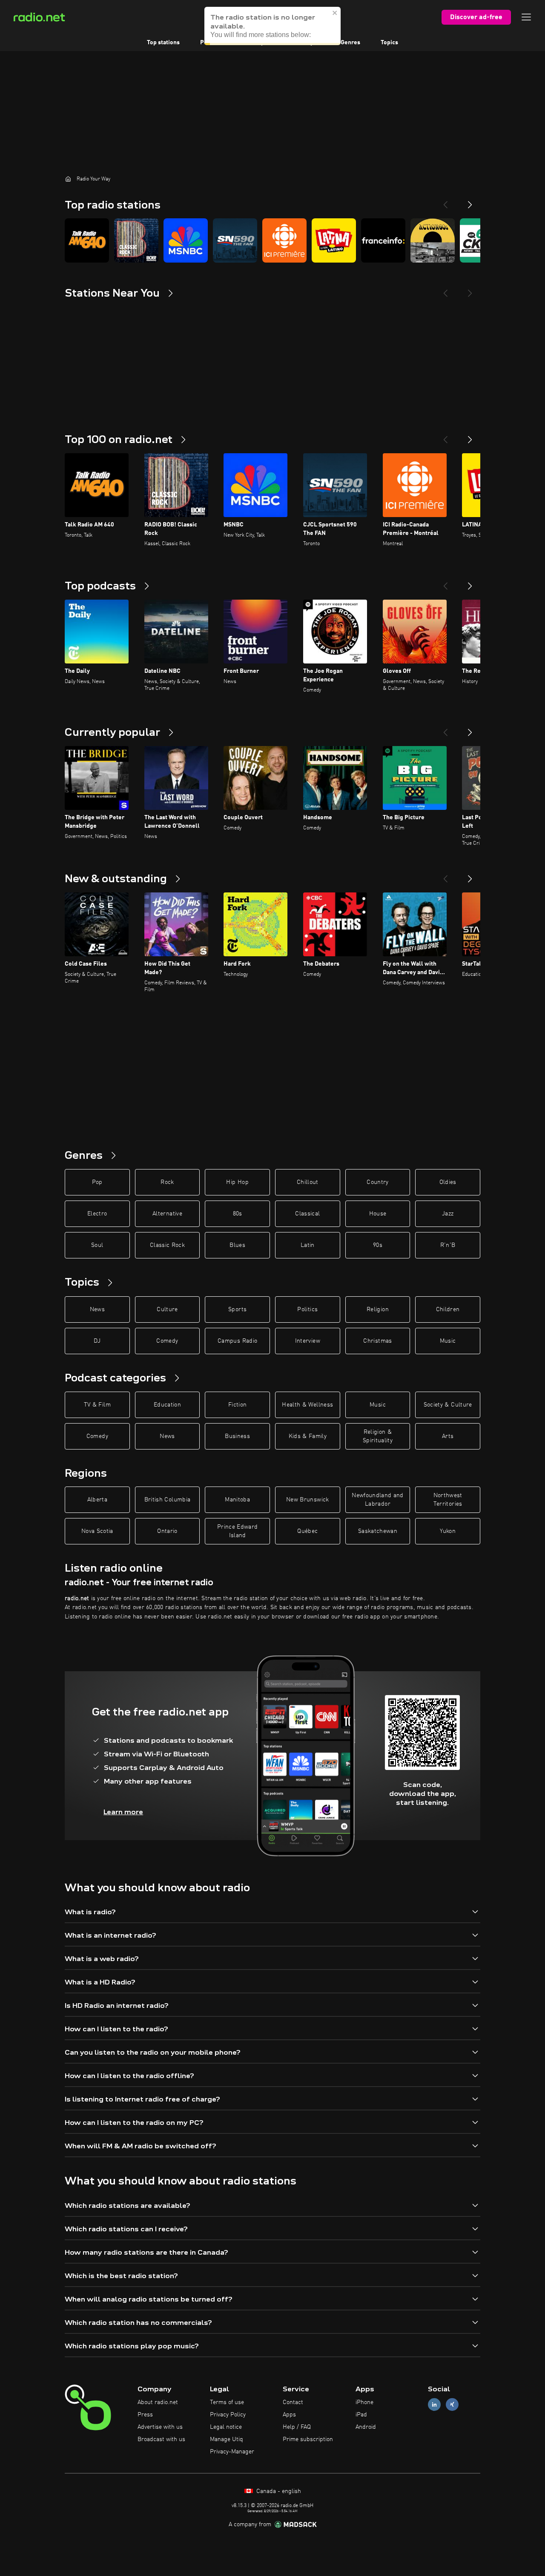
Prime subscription (308, 2439)
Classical (307, 1214)
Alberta (97, 1500)
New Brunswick (308, 1500)
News (97, 1309)
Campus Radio (237, 1341)
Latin (308, 1245)
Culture (167, 1309)
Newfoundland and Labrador (378, 1500)
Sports (237, 1309)
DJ (97, 1341)
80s (238, 1214)
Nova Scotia (97, 1531)
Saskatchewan (378, 1531)
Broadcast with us (161, 2439)
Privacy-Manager (232, 2452)
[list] (272, 240)
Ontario (167, 1531)
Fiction (237, 1405)
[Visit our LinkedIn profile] (434, 2405)
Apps (289, 2415)
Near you (308, 43)
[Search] (325, 17)
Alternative (167, 1214)
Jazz (448, 1214)
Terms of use (227, 2402)
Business (237, 1436)
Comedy (167, 1341)
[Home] (68, 179)
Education (167, 1405)
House (378, 1214)
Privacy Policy (228, 2415)
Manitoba (237, 1500)
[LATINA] (334, 240)
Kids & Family (308, 1436)
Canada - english (278, 2491)
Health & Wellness (307, 1405)
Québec (307, 1531)
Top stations (163, 43)
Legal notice (226, 2427)
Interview (308, 1341)
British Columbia (168, 1500)
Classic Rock (167, 1245)
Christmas (377, 1341)
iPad (361, 2415)
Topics (389, 43)
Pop (97, 1182)
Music (448, 1341)
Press (145, 2415)
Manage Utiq (227, 2439)
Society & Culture (448, 1405)
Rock (167, 1182)
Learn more (123, 1812)
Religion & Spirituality (378, 1436)
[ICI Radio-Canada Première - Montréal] (284, 240)
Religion (378, 1309)
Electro (97, 1214)
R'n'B (448, 1245)
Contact (293, 2402)
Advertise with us (160, 2427)
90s (378, 1245)
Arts (448, 1436)
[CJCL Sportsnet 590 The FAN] (235, 240)
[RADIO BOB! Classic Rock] (136, 240)
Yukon (448, 1531)
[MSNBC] (186, 240)
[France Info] (383, 240)
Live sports (260, 43)
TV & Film (97, 1405)
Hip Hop (237, 1182)
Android (366, 2427)
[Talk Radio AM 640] (87, 240)
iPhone (364, 2402)
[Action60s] (433, 240)
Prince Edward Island (238, 1531)
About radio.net (158, 2402)
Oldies (448, 1182)
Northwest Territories (448, 1500)
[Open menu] (526, 17)
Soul (97, 1245)
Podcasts (212, 43)
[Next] (470, 201)
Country (377, 1182)
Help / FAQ (297, 2427)
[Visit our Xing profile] (452, 2405)
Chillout (308, 1182)
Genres (350, 43)
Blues (237, 1245)
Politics (307, 1309)
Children (448, 1309)
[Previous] (445, 201)
